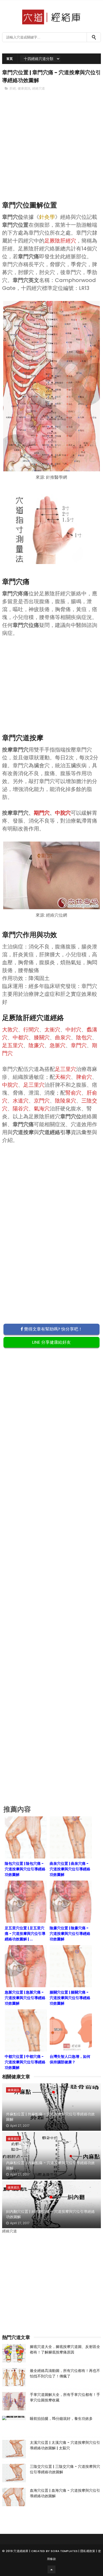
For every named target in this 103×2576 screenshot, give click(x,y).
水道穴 (21, 1101)
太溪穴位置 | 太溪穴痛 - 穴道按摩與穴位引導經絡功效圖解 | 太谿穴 (65, 2445)
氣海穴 (42, 1109)
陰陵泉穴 (65, 1101)
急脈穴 (58, 1045)
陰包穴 (84, 1037)
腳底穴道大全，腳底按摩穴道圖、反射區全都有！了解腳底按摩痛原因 (65, 2349)
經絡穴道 (39, 88)
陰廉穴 (36, 1045)
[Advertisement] (51, 155)
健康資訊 (24, 88)
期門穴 (42, 813)
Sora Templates (64, 2551)
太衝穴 (52, 1030)
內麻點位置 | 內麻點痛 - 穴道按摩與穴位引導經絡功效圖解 (50, 2165)
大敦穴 (10, 1030)
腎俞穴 (73, 1093)
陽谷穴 (21, 1109)
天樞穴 (63, 1077)
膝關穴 (42, 1037)
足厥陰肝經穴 (60, 241)
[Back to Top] (51, 2569)
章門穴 (79, 1045)
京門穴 (42, 1101)
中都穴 (21, 1037)
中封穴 (73, 1030)
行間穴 (31, 1030)
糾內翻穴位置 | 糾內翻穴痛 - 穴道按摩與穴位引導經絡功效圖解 (50, 2214)
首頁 (10, 59)
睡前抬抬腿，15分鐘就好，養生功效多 (61, 2419)
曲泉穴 (63, 1037)
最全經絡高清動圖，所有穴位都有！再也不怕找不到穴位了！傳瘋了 (65, 2373)
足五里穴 (13, 1045)
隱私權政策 (88, 2551)
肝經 (13, 88)
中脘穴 (63, 813)
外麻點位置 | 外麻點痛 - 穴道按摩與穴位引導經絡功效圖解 (50, 2117)
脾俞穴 (84, 1077)
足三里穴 (65, 1069)
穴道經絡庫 (21, 2551)
